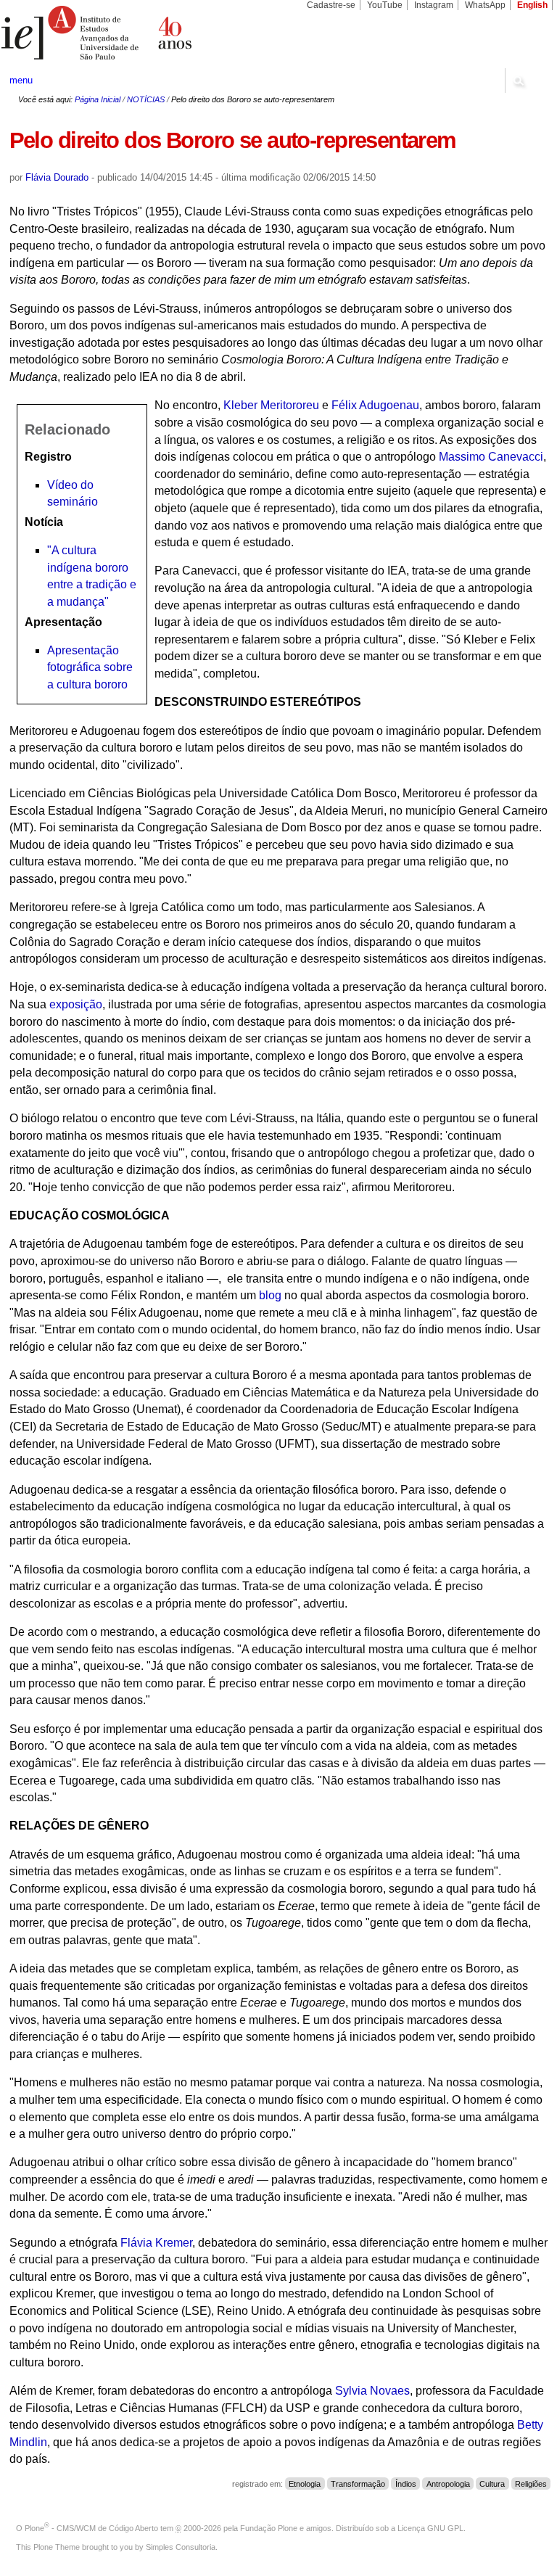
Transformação (358, 2484)
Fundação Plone (269, 2528)
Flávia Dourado (57, 177)
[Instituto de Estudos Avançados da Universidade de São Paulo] (139, 33)
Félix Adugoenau (375, 405)
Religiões (531, 2484)
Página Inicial (98, 99)
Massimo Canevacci (491, 457)
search (518, 81)
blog (270, 1295)
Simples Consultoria (181, 2547)
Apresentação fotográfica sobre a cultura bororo (90, 667)
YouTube (385, 5)
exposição (76, 1004)
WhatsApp (485, 5)
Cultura (492, 2484)
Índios (406, 2484)
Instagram (434, 5)
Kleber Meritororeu (271, 405)
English (532, 5)
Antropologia (448, 2484)
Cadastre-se (331, 5)
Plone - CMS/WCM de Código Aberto (91, 2528)
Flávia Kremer (156, 2243)
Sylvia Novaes (372, 2391)
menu (21, 80)
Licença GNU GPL (430, 2528)
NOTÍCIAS (146, 99)
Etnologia (305, 2484)
